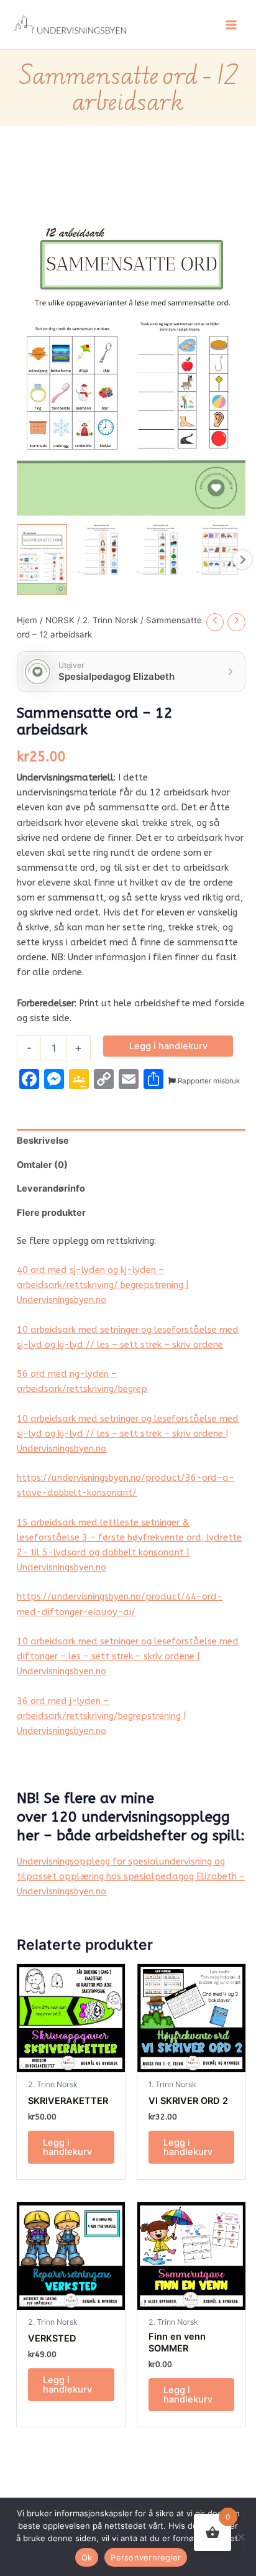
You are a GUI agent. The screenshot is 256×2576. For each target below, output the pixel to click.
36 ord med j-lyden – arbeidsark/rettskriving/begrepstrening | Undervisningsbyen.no (102, 1716)
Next (242, 560)
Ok (87, 2557)
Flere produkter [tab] (51, 1213)
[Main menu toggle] (231, 24)
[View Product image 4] (220, 549)
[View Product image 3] (161, 549)
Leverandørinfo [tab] (51, 1188)
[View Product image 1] (42, 560)
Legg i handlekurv (168, 1046)
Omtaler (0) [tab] (42, 1165)
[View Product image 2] (102, 549)
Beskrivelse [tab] (43, 1141)
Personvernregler (146, 2557)
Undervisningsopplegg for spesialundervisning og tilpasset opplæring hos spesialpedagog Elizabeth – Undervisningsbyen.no (131, 1877)
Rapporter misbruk (208, 1081)
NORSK (60, 620)
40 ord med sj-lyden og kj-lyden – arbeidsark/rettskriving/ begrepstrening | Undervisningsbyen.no (103, 1285)
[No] (240, 2537)
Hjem (27, 620)
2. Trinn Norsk (110, 620)
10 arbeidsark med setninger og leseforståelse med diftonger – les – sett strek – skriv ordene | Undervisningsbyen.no (128, 1656)
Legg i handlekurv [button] (67, 2147)
